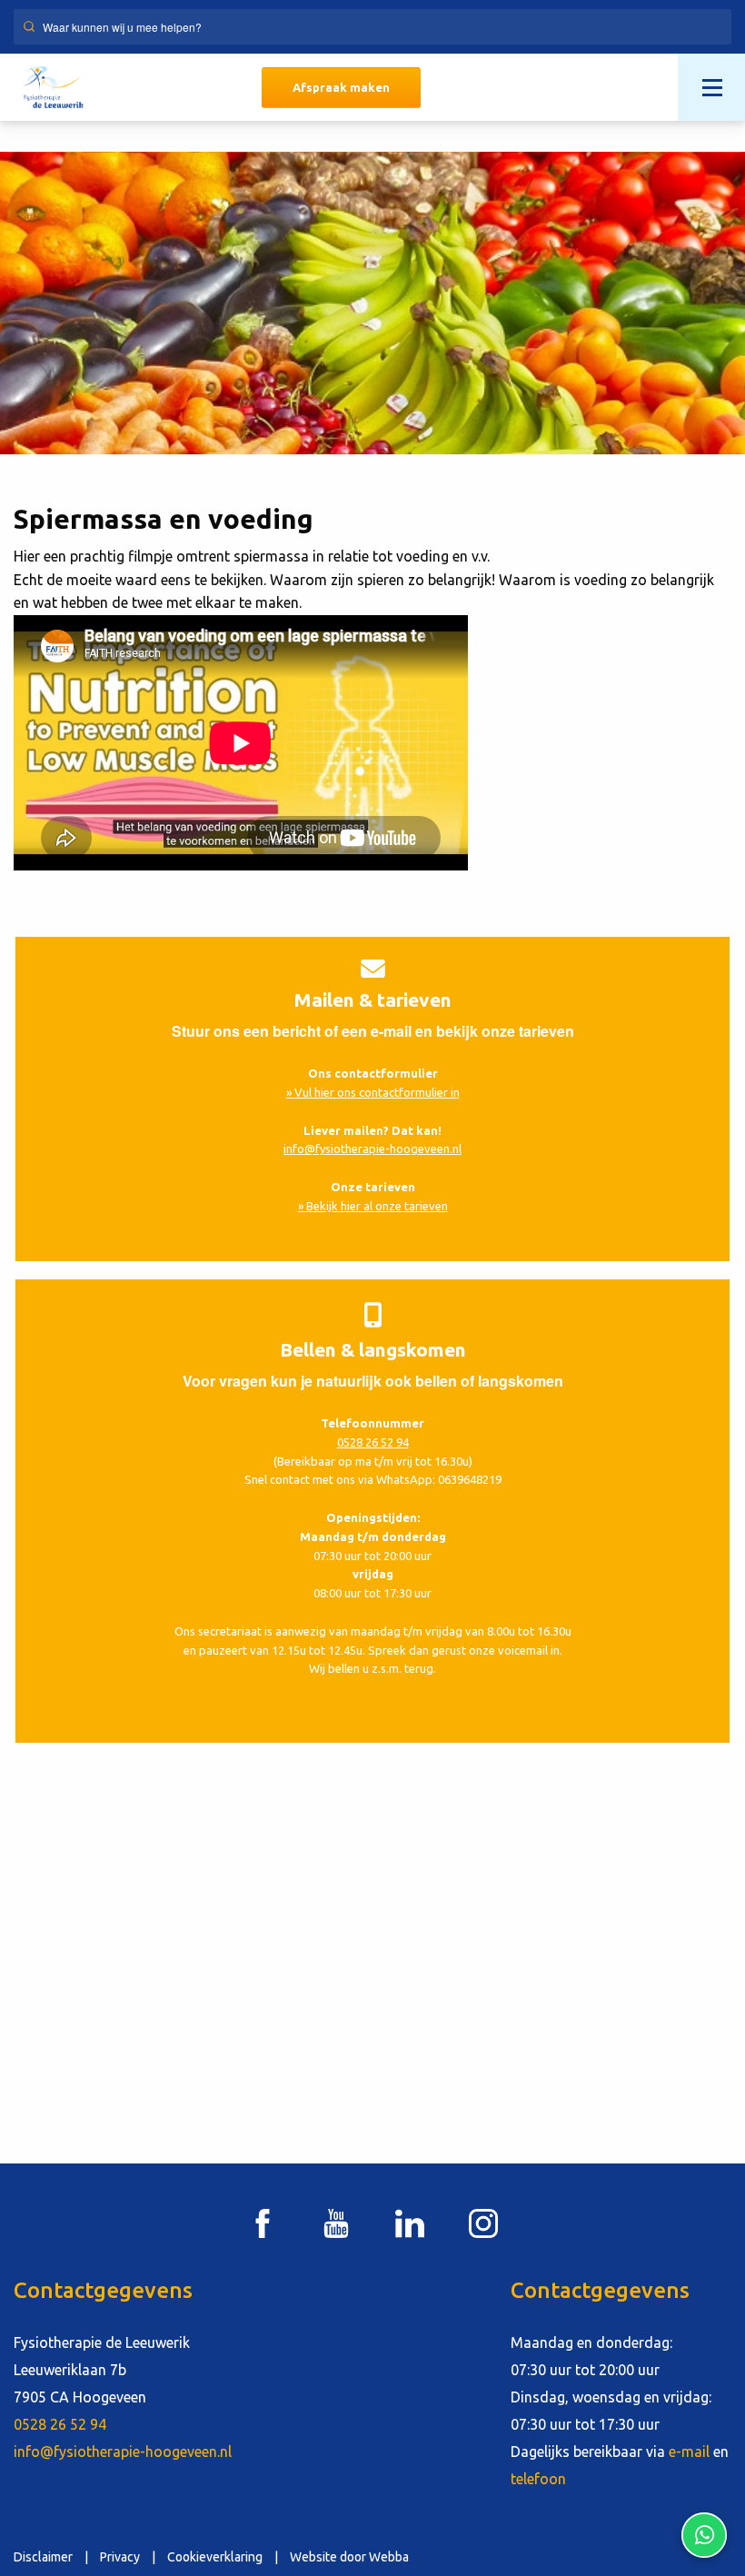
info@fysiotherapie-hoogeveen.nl (372, 1149)
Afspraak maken (341, 87)
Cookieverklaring (215, 2557)
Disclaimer (43, 2557)
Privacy (120, 2557)
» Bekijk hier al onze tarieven (373, 1206)
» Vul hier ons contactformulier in (373, 1092)
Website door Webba (349, 2557)
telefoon (538, 2479)
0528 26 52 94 (373, 1442)
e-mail (689, 2452)
